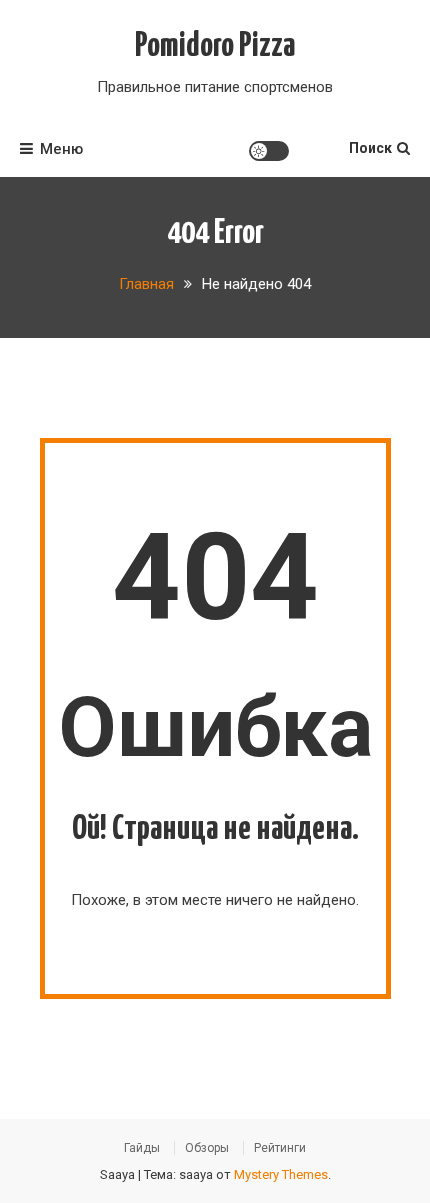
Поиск (370, 148)
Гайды (142, 1148)
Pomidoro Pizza (215, 46)
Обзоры (207, 1148)
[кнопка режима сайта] (269, 151)
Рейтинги (280, 1148)
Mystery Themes (281, 1174)
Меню (61, 149)
